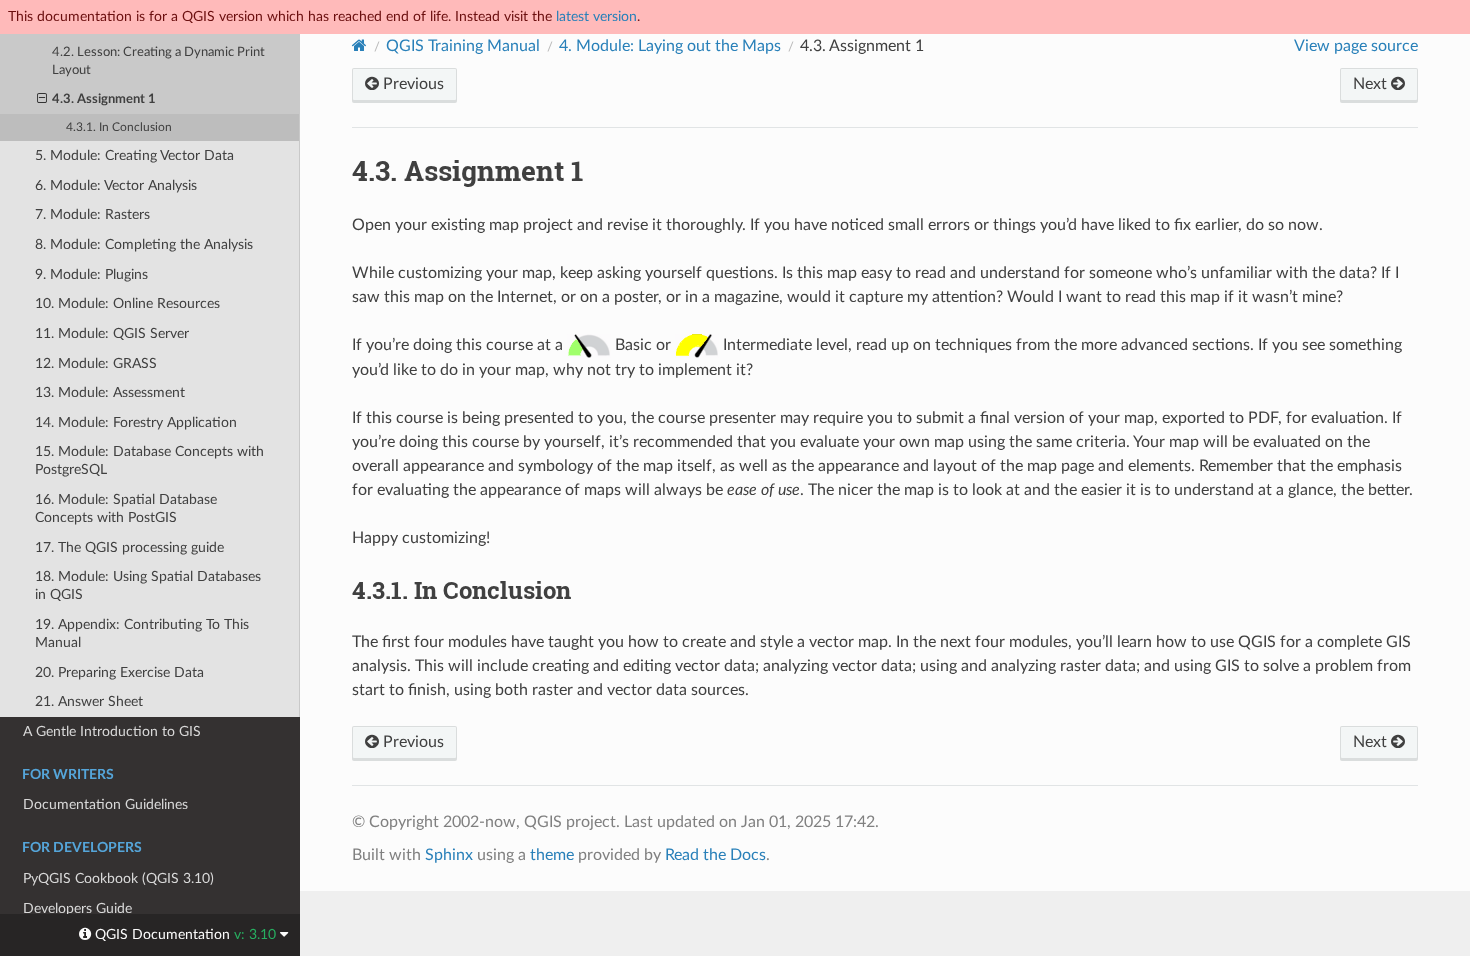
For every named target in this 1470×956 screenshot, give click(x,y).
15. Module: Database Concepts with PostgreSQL (149, 460)
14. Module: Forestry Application (136, 422)
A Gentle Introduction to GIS (112, 731)
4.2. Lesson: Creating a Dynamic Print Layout (158, 61)
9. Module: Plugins (91, 274)
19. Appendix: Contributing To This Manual (142, 633)
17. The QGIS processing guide (129, 547)
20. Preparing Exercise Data (119, 672)
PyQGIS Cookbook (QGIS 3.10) (118, 878)
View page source (1356, 46)
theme (552, 855)
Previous (411, 84)
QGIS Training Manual (463, 46)
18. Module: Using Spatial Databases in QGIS (148, 585)
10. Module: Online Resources (127, 303)
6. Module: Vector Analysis (116, 185)
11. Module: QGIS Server (112, 333)
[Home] (359, 45)
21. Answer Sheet (89, 701)
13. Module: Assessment (110, 392)
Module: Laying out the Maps (670, 46)
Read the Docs (715, 855)
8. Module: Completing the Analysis (144, 244)
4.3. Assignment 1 (104, 99)
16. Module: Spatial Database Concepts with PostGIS (126, 508)
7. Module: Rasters (92, 214)
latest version (596, 16)
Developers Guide (77, 908)
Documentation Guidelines (105, 804)
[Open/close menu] (42, 100)
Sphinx (449, 855)
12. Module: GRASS (96, 363)
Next (1372, 84)
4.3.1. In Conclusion (119, 127)
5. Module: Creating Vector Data (134, 155)
